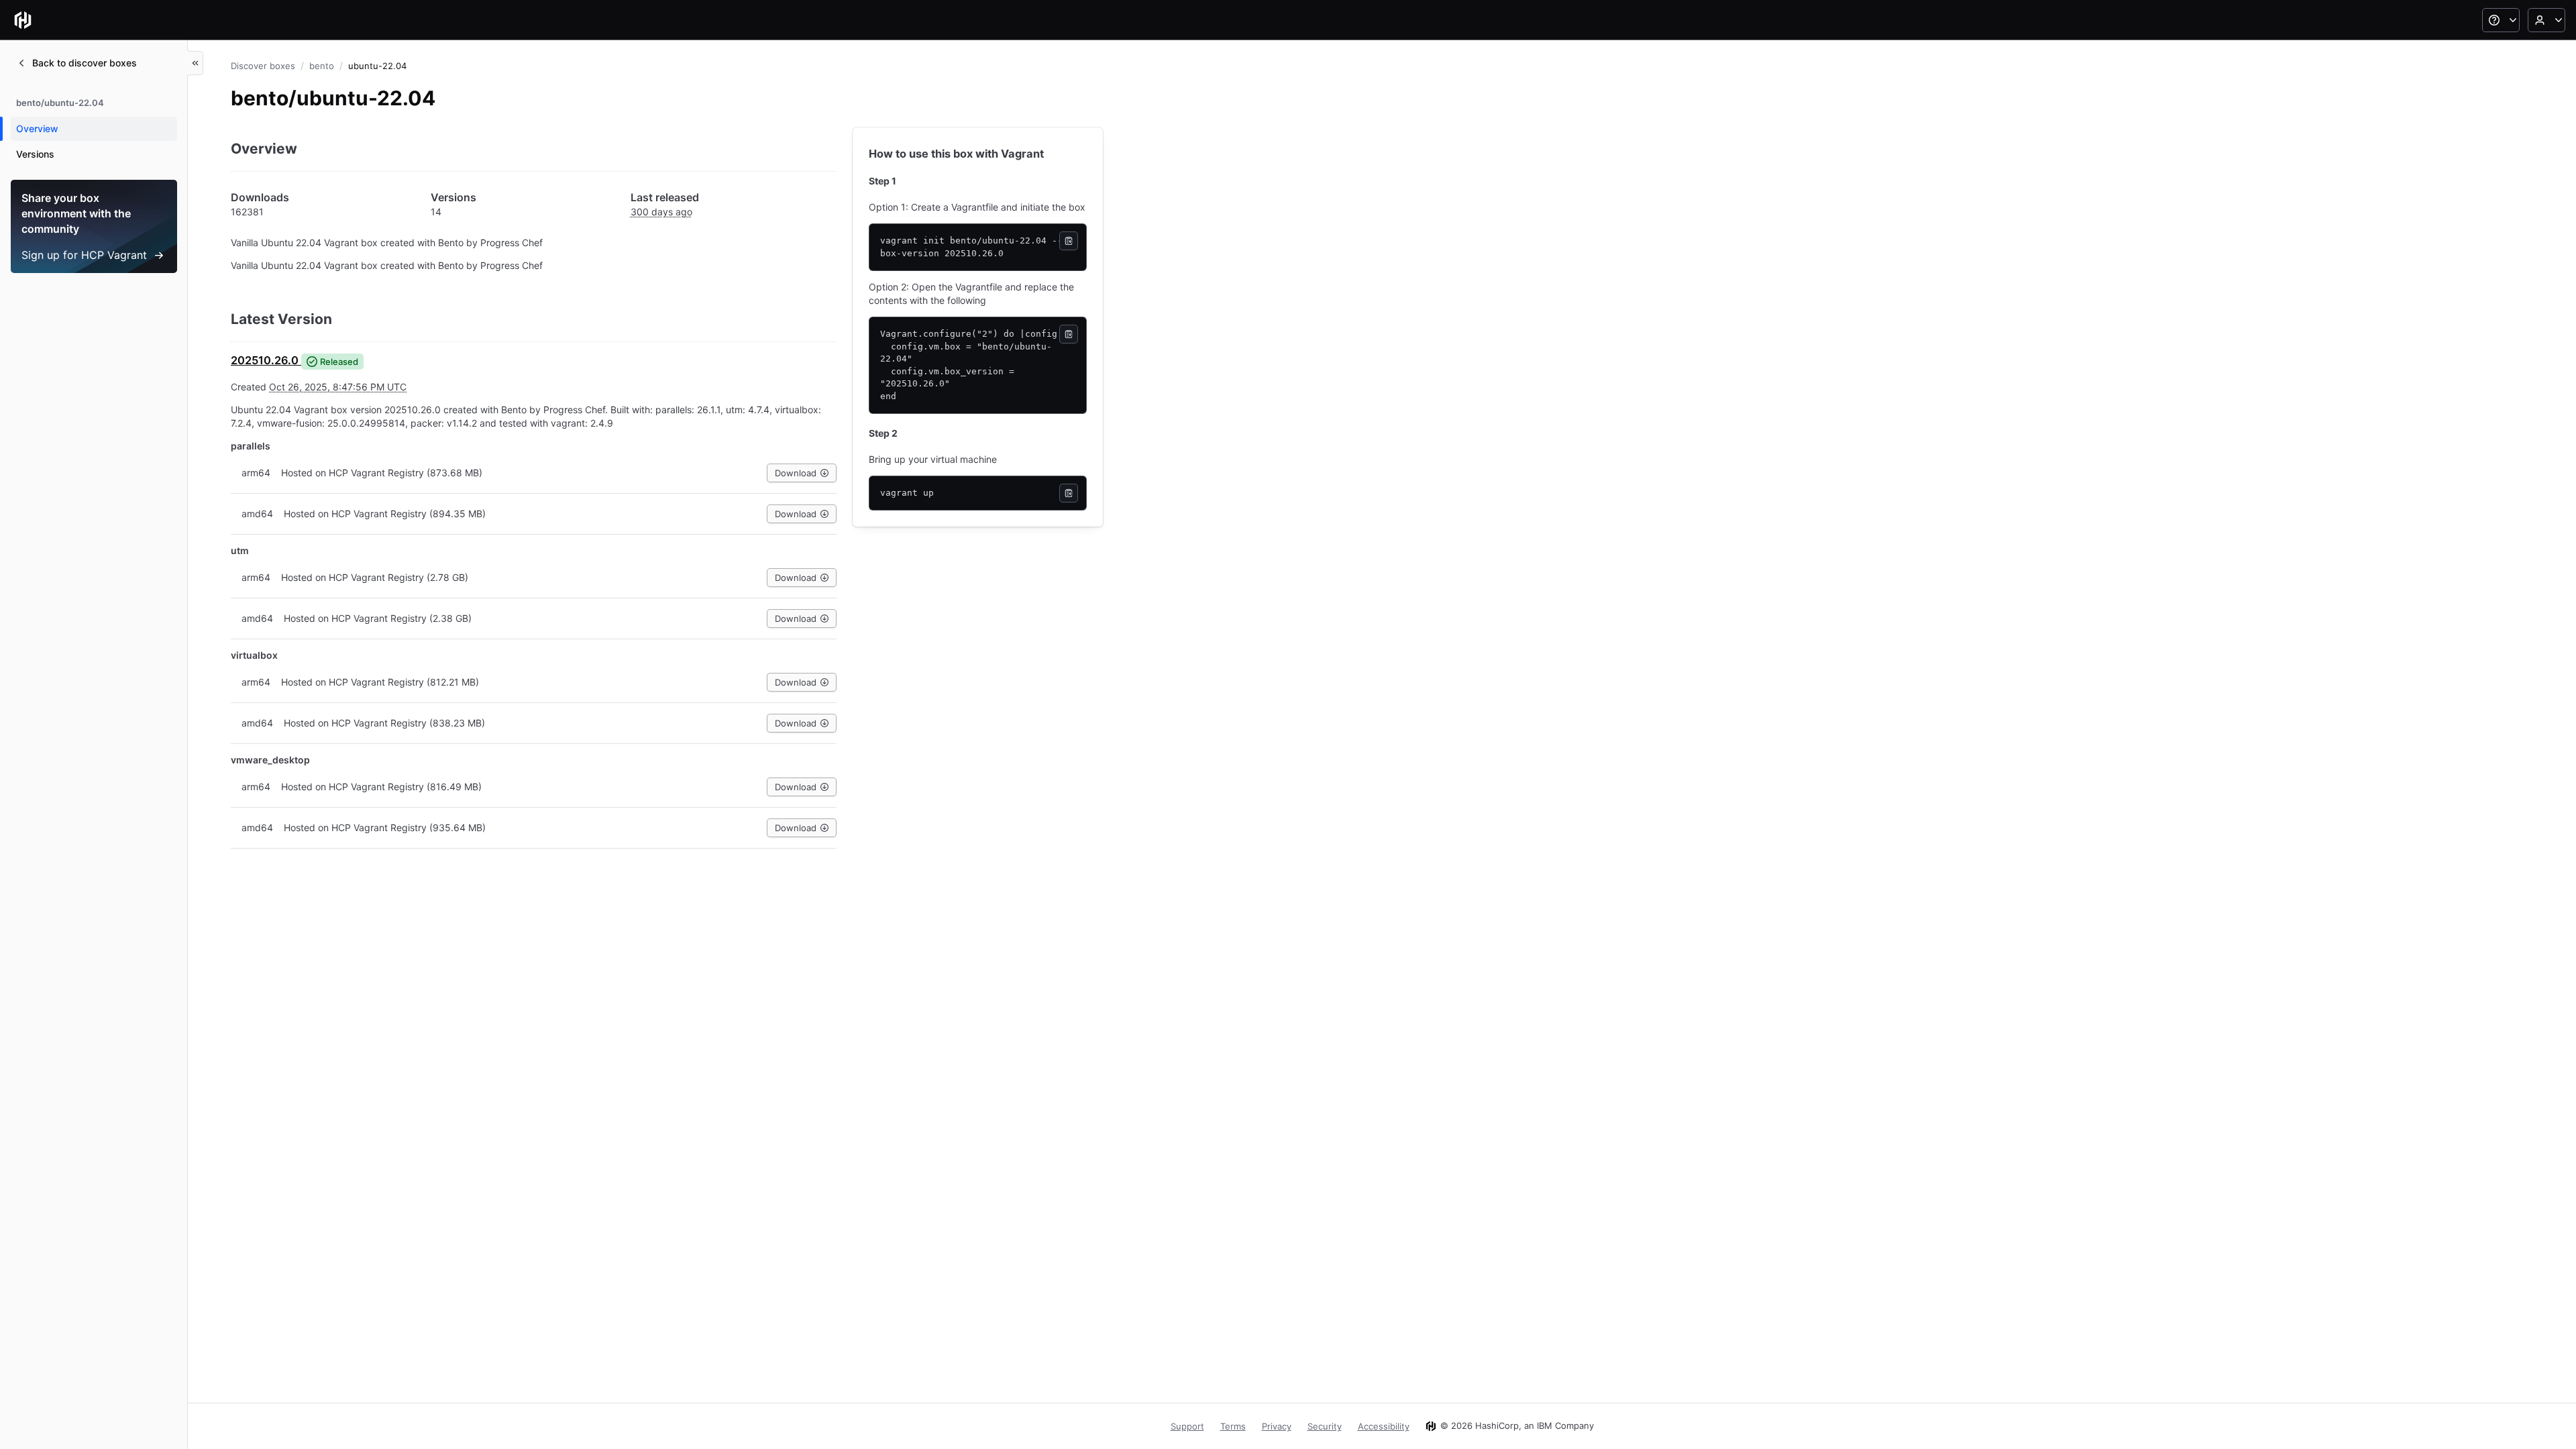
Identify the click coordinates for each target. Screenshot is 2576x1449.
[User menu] (2546, 20)
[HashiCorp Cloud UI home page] (23, 20)
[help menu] (2501, 20)
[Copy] (1069, 241)
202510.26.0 (265, 360)
